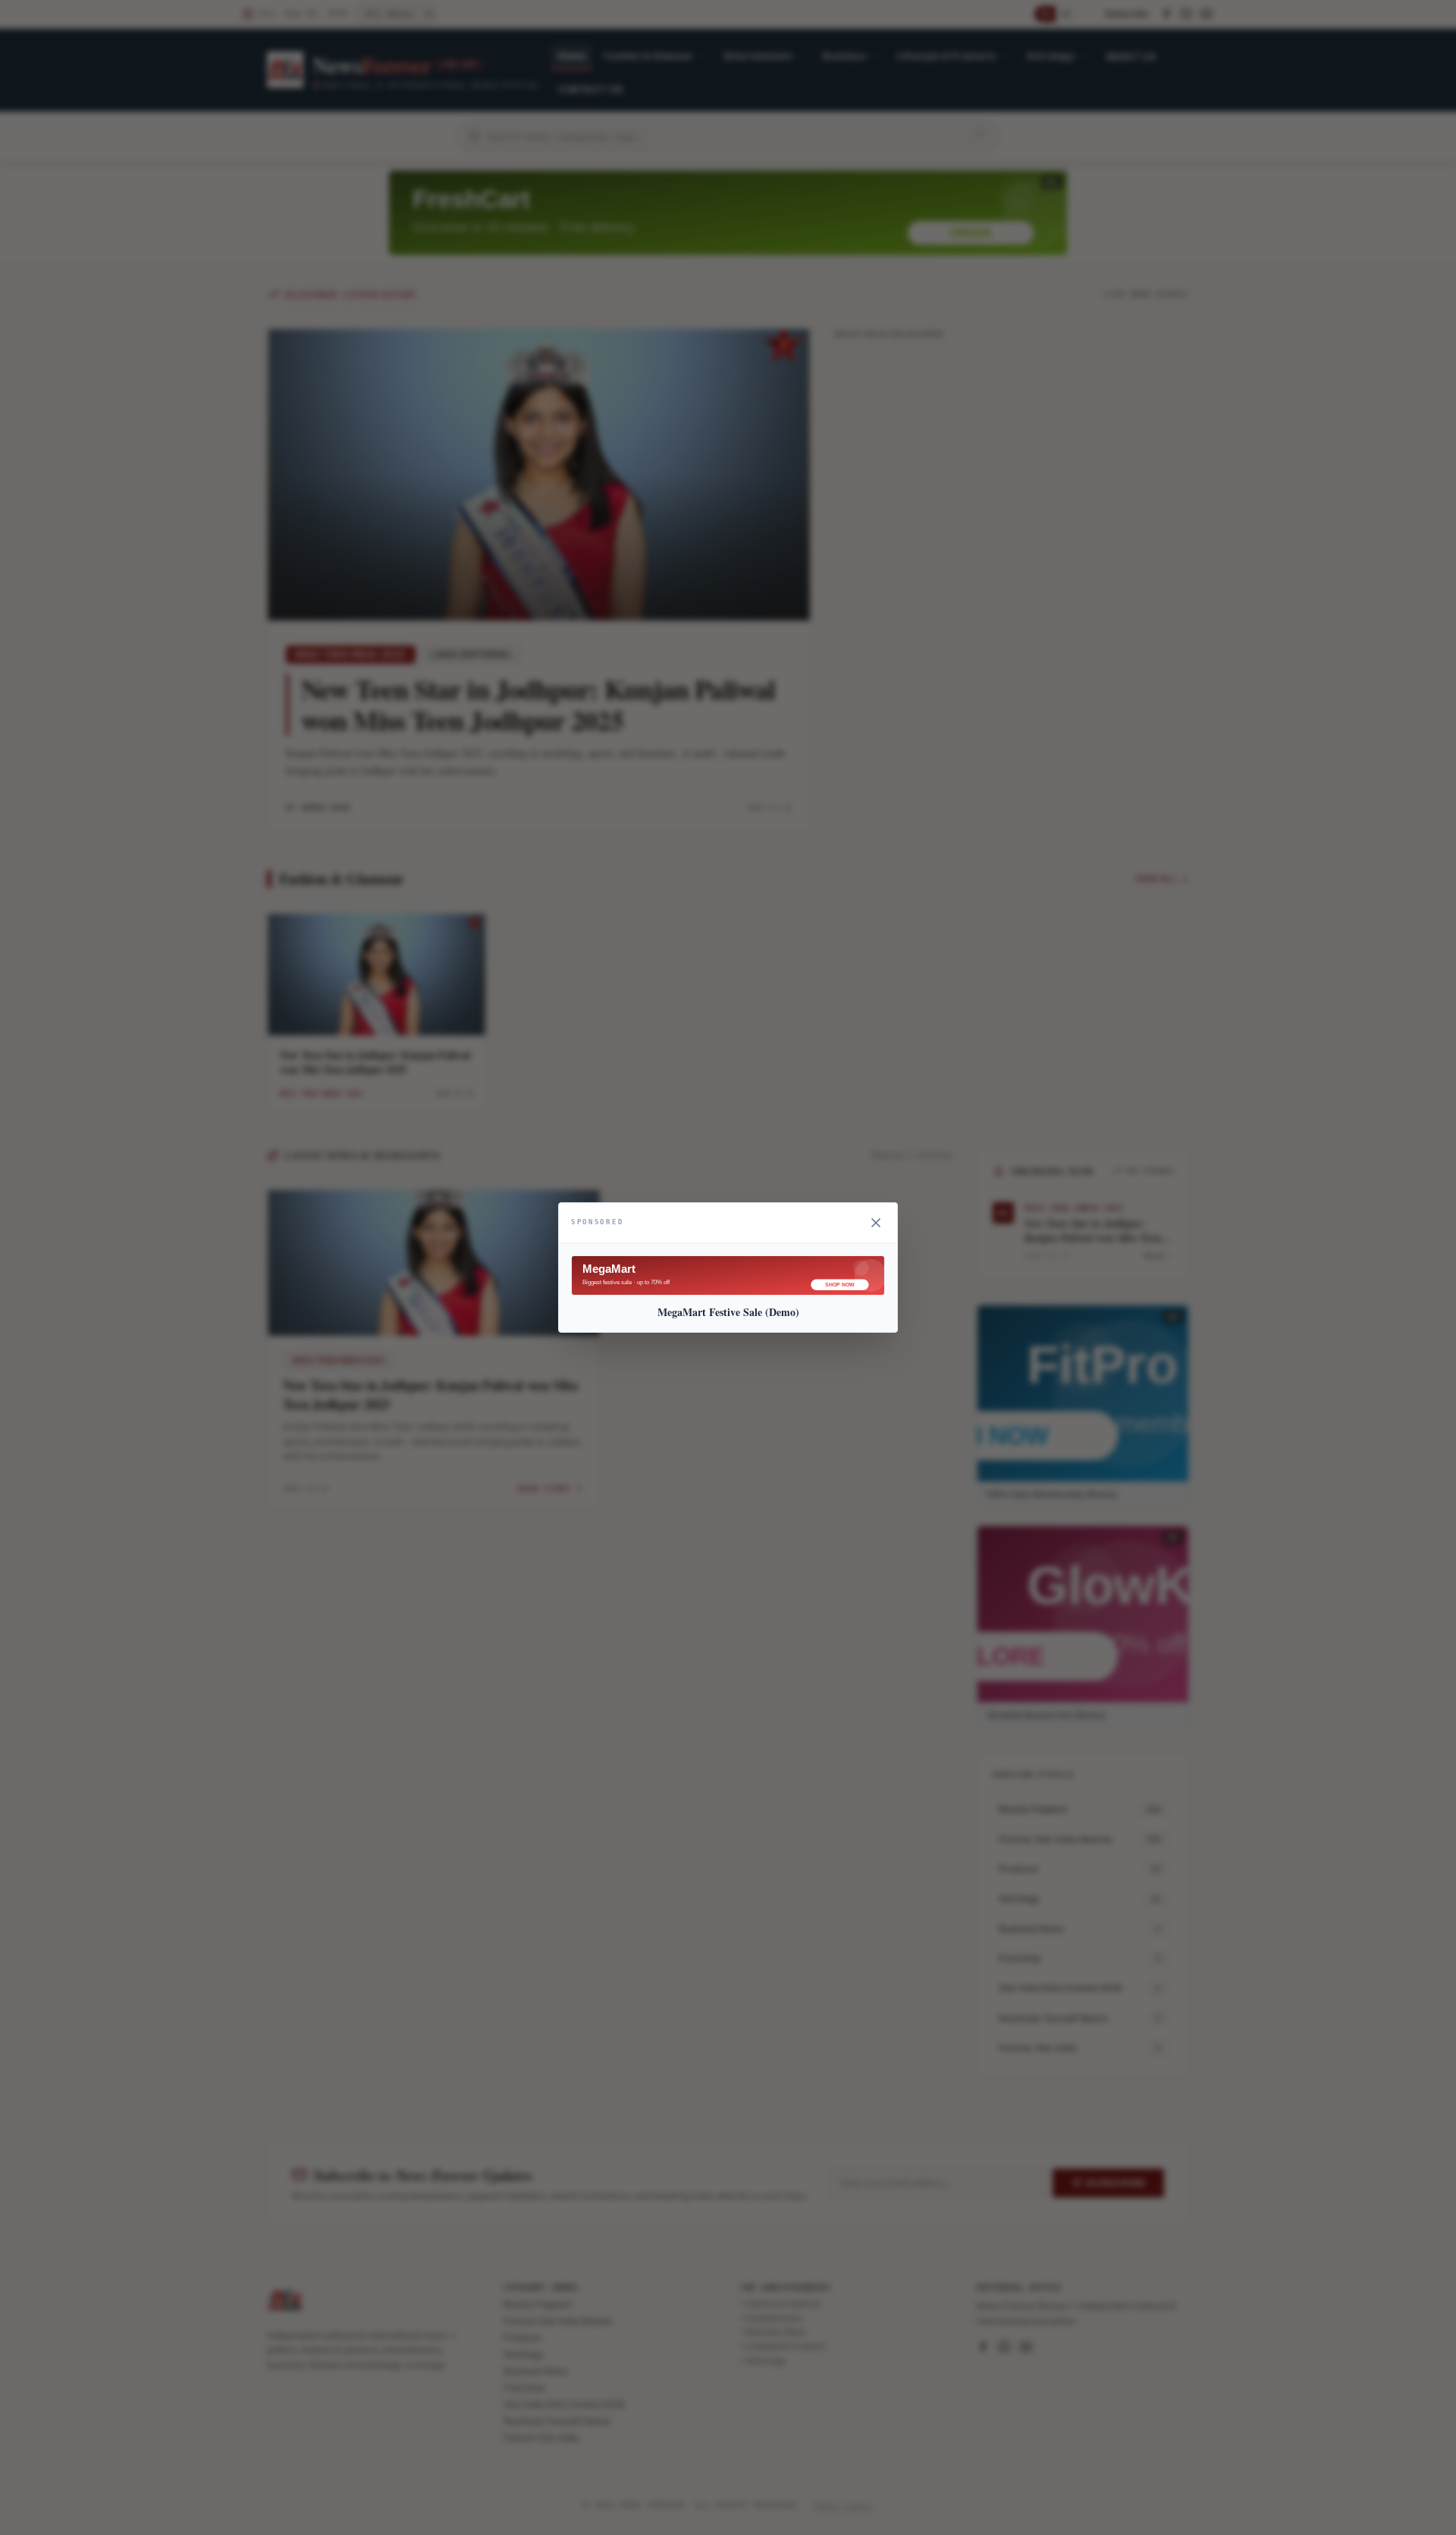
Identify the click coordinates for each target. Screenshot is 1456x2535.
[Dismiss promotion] (876, 1223)
